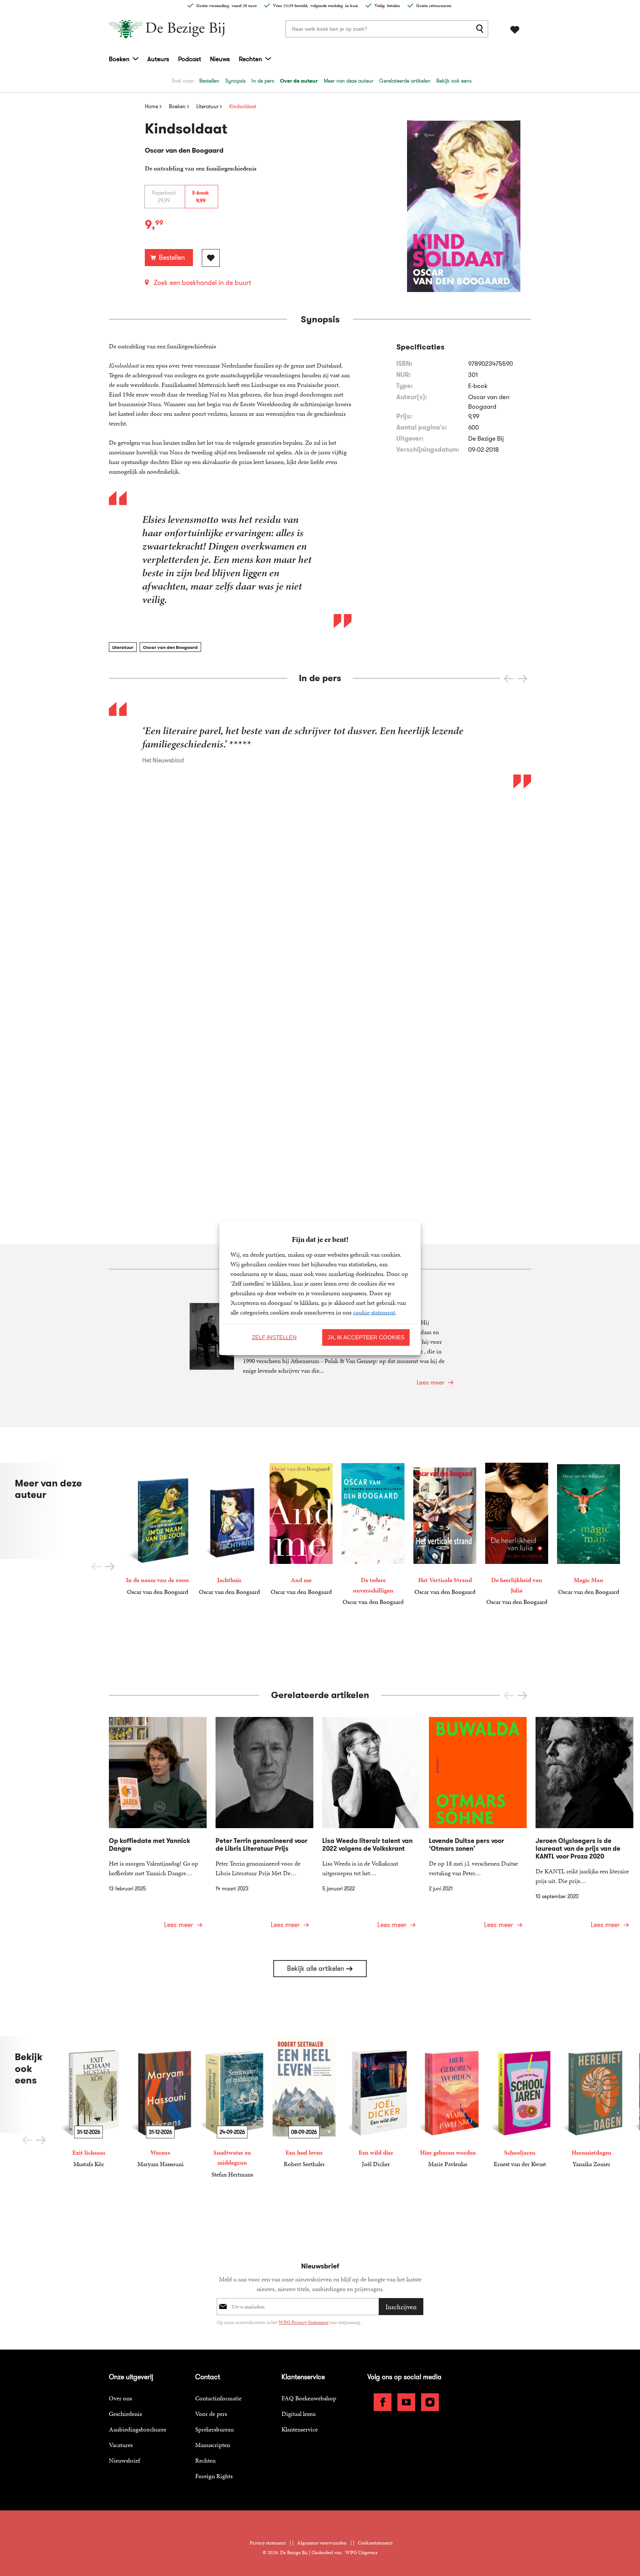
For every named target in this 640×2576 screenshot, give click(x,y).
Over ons (120, 2398)
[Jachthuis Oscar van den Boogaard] (229, 1529)
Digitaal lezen (299, 2414)
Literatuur (123, 647)
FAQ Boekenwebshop (309, 2398)
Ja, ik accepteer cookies (366, 1337)
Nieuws (220, 59)
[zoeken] (481, 29)
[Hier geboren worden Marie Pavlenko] (448, 2103)
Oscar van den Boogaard (170, 647)
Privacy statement (268, 2543)
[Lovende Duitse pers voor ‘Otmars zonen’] (478, 1827)
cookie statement (374, 1312)
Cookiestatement (375, 2543)
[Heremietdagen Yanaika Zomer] (591, 2103)
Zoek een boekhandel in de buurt (202, 283)
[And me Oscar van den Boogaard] (301, 1529)
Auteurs (158, 59)
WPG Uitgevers (361, 2552)
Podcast (190, 59)
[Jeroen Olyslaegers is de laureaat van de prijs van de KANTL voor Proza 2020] (584, 1827)
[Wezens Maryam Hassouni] (160, 2103)
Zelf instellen (274, 1337)
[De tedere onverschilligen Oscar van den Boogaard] (373, 1535)
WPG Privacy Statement (304, 2322)
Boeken (119, 59)
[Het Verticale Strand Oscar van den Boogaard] (445, 1529)
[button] (522, 679)
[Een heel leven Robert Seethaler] (304, 2103)
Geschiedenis (125, 2414)
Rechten (251, 59)
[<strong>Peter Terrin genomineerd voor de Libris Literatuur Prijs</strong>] (264, 1827)
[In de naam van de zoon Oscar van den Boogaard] (157, 1529)
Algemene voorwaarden (322, 2543)
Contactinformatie (218, 2398)
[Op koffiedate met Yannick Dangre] (158, 1827)
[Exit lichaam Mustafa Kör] (89, 2103)
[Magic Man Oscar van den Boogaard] (589, 1529)
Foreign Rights (214, 2476)
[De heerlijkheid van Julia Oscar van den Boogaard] (517, 1535)
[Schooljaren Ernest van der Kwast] (520, 2103)
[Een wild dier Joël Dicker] (376, 2103)
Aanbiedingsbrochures (137, 2429)
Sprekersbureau (214, 2429)
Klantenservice (300, 2429)
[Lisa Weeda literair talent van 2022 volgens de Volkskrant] (371, 1827)
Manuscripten (213, 2445)
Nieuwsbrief (124, 2460)
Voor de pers (211, 2414)
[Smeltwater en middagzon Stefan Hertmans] (232, 2108)
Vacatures (121, 2445)
